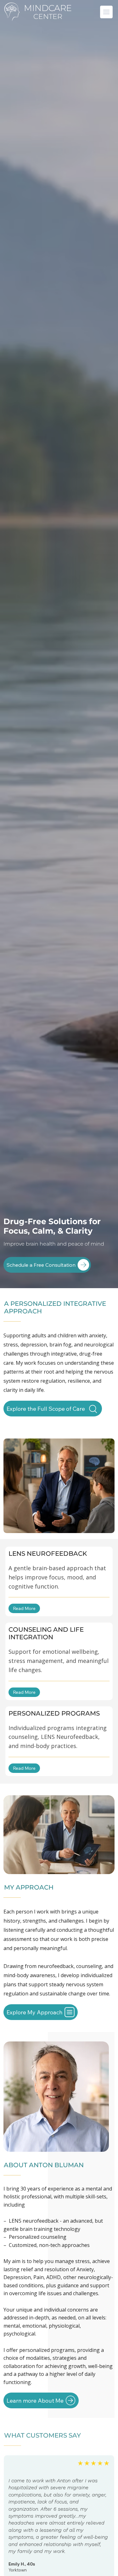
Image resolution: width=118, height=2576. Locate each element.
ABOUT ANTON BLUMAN (44, 2165)
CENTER (48, 17)
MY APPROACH (29, 1887)
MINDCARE (48, 8)
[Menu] (107, 12)
